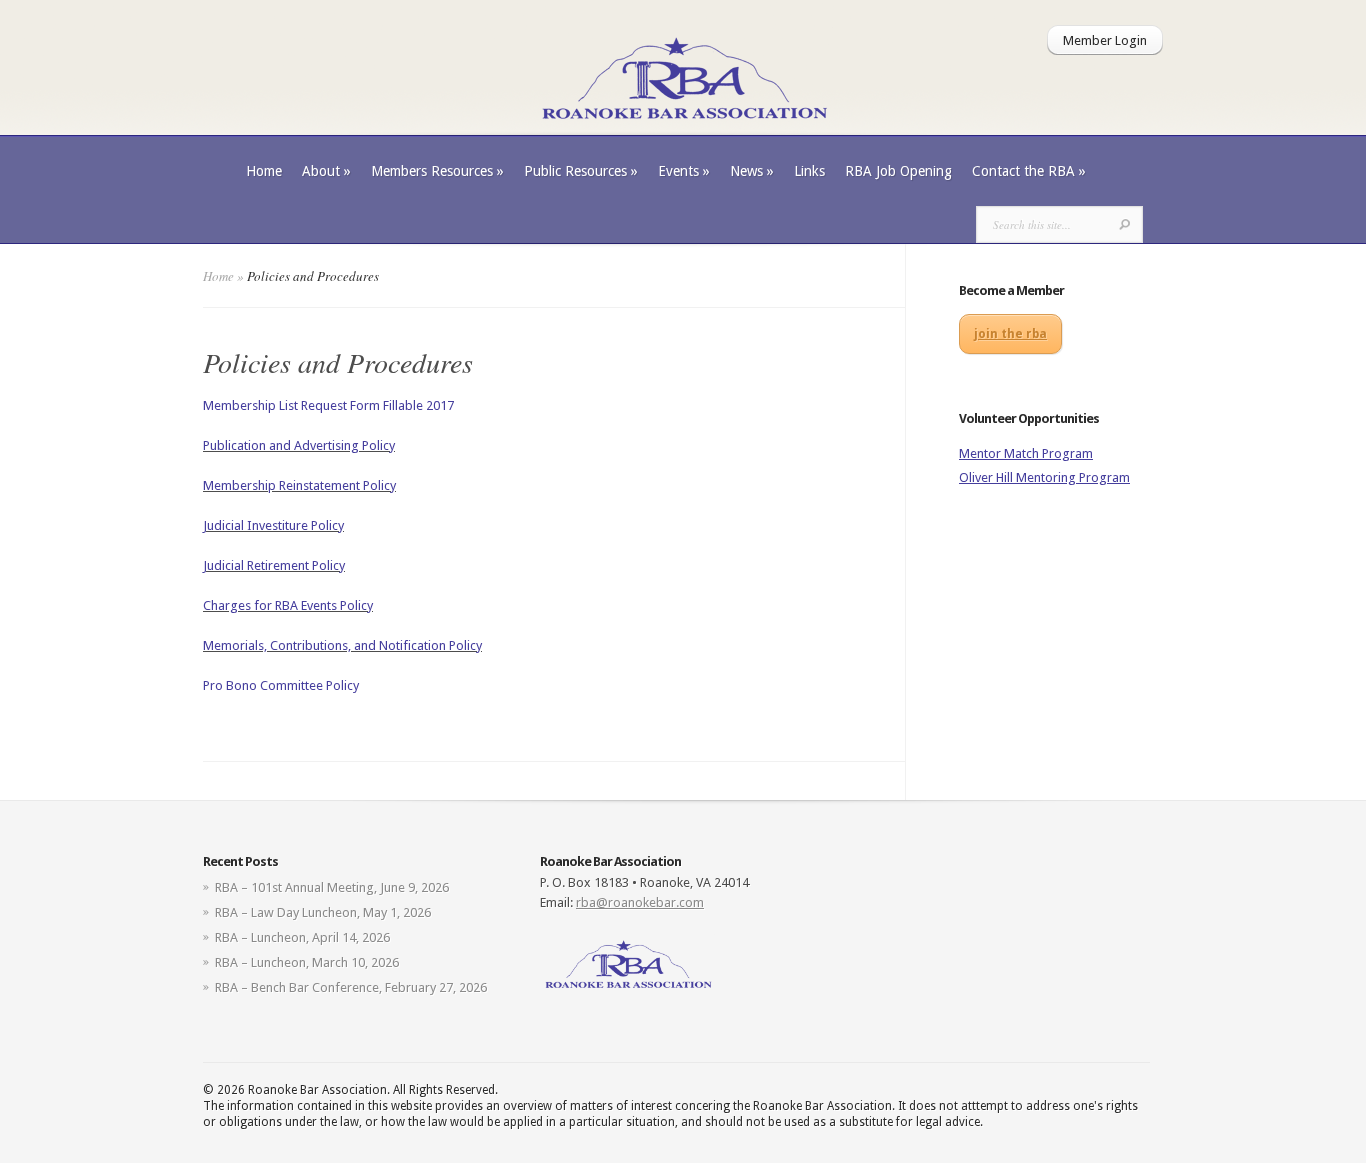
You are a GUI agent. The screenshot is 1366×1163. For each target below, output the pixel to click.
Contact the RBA (1029, 171)
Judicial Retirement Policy (274, 565)
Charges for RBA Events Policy (288, 605)
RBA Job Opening (898, 171)
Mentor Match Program (1026, 453)
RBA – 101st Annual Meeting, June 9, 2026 (332, 887)
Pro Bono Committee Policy (281, 685)
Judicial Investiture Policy (273, 525)
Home (264, 171)
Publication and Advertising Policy (299, 445)
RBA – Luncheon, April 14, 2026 (302, 937)
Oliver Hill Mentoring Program (1044, 477)
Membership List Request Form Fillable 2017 (328, 405)
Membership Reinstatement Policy (299, 485)
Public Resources (581, 171)
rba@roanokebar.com (640, 902)
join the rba (1010, 334)
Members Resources (437, 171)
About (326, 171)
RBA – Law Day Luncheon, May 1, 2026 (323, 912)
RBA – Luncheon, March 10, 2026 (307, 962)
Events (684, 171)
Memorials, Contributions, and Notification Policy (342, 645)
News (752, 171)
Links (809, 171)
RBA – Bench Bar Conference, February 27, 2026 (351, 987)
